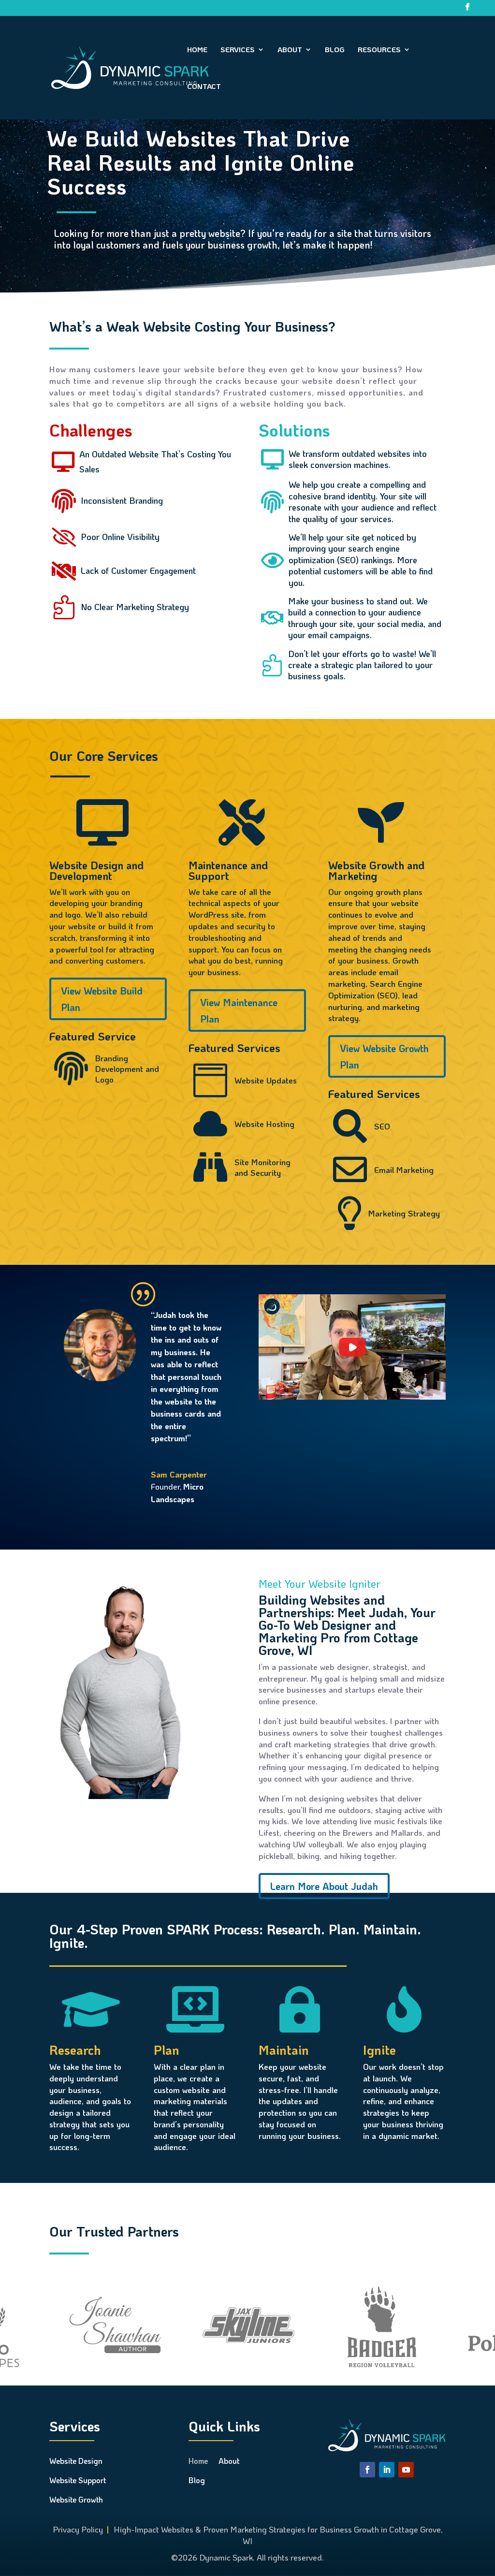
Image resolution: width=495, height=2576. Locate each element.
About (290, 50)
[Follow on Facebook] (367, 2470)
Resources (379, 50)
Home (197, 50)
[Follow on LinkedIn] (387, 2470)
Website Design (76, 2461)
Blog (335, 50)
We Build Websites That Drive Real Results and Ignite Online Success (201, 162)
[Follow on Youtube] (406, 2470)
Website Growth (76, 2499)
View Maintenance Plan (239, 1010)
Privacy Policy (78, 2529)
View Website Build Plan (102, 999)
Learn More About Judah (324, 1886)
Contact (204, 87)
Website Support (78, 2480)
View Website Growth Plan (384, 1056)
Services (238, 50)
